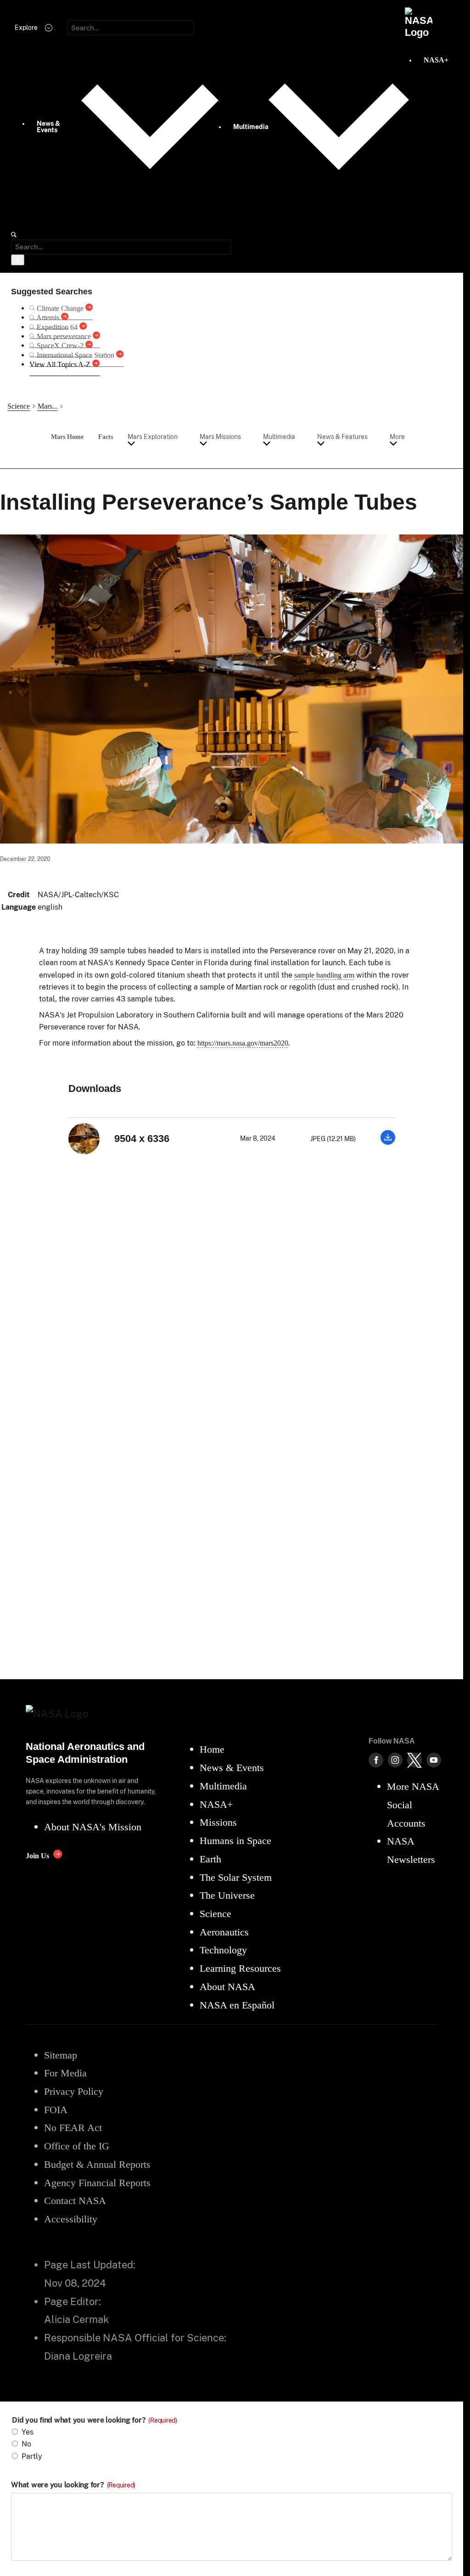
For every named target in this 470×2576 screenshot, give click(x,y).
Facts (106, 437)
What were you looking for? (73, 2485)
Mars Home (67, 437)
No (26, 2444)
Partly (32, 2456)
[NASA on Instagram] (395, 1760)
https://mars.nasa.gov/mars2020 (243, 1043)
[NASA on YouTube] (434, 1760)
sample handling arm (324, 975)
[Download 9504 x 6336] (388, 1142)
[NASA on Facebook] (376, 1760)
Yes (28, 2432)
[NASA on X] (414, 1760)
